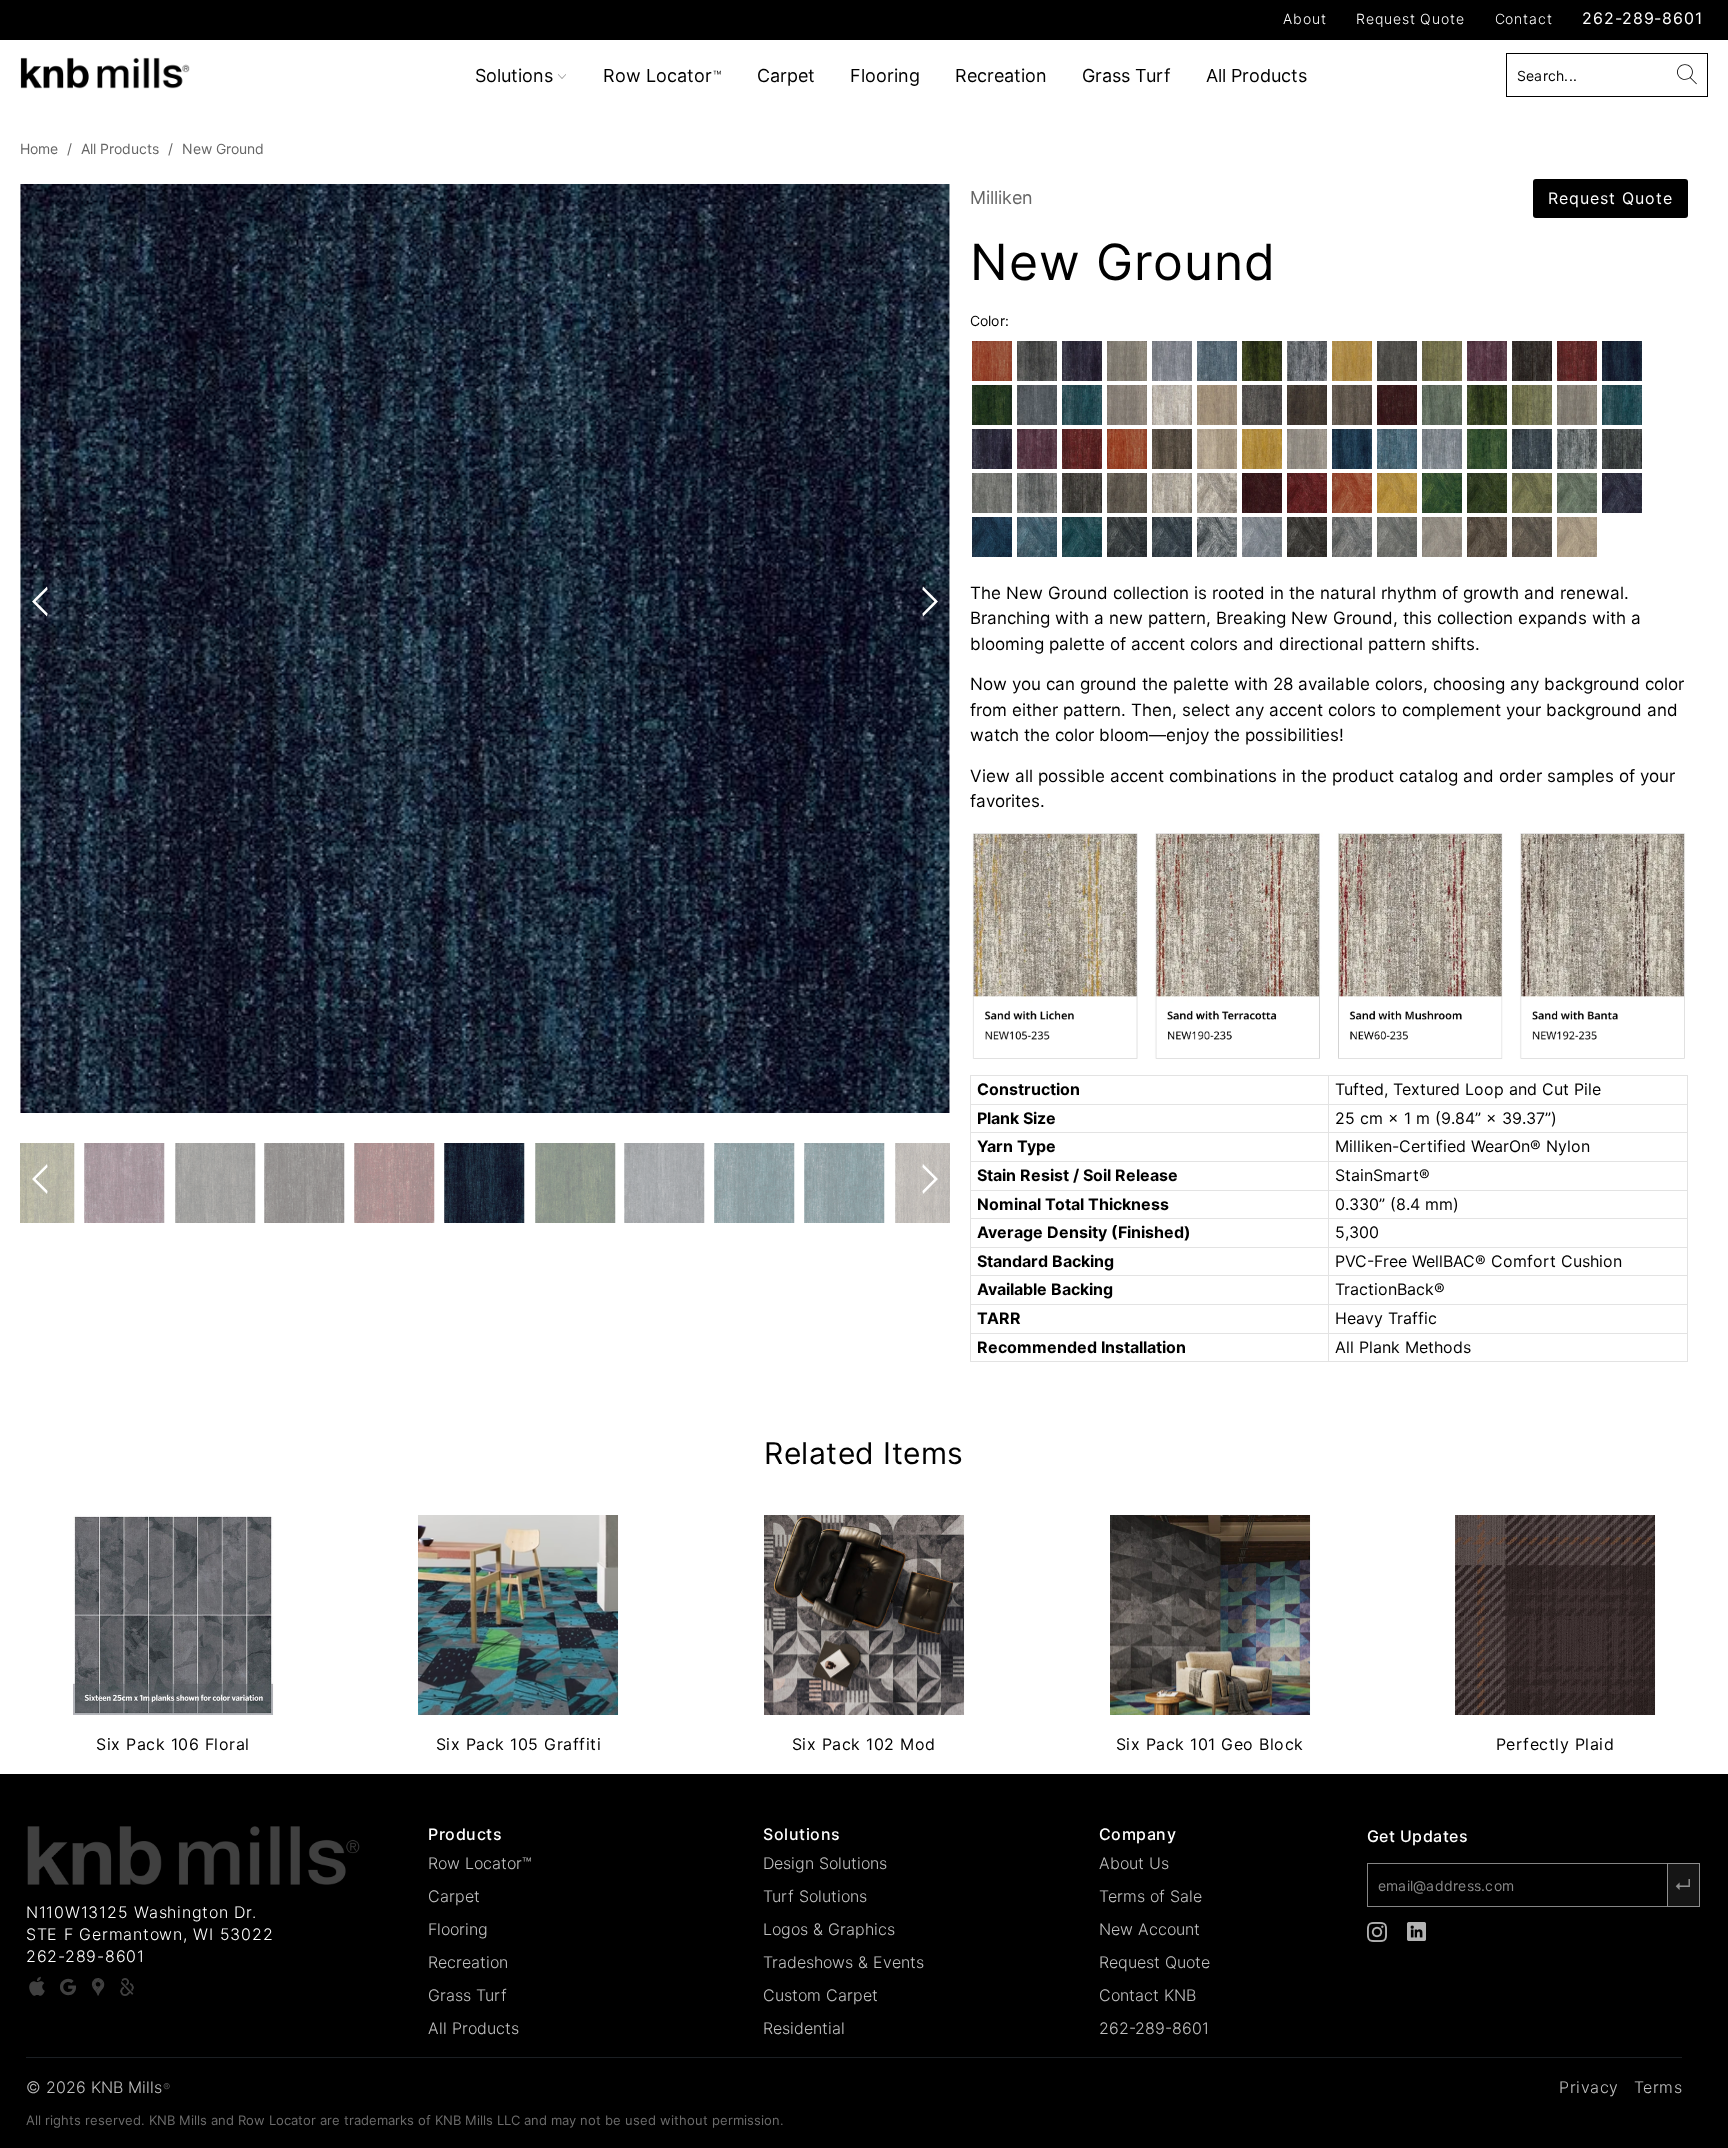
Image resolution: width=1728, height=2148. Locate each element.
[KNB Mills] (148, 69)
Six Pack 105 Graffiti (519, 1615)
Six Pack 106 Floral (173, 1615)
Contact (1524, 18)
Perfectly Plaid (1555, 1615)
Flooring (885, 75)
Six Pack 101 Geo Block (1210, 1615)
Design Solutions (825, 1863)
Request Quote (1410, 18)
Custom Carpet (820, 1995)
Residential (804, 2028)
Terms (1658, 2087)
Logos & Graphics (829, 1929)
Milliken (1001, 197)
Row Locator (662, 75)
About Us (1134, 1863)
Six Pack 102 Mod (864, 1615)
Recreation (1001, 75)
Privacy (1589, 2087)
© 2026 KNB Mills (98, 2087)
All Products (1256, 75)
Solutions (516, 75)
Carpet (786, 75)
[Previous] (44, 649)
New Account (1149, 1929)
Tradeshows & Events (843, 1962)
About (1304, 18)
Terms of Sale (1150, 1896)
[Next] (926, 649)
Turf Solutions (815, 1896)
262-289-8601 (1642, 18)
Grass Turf (1126, 75)
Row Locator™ (480, 1863)
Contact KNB (1147, 1995)
